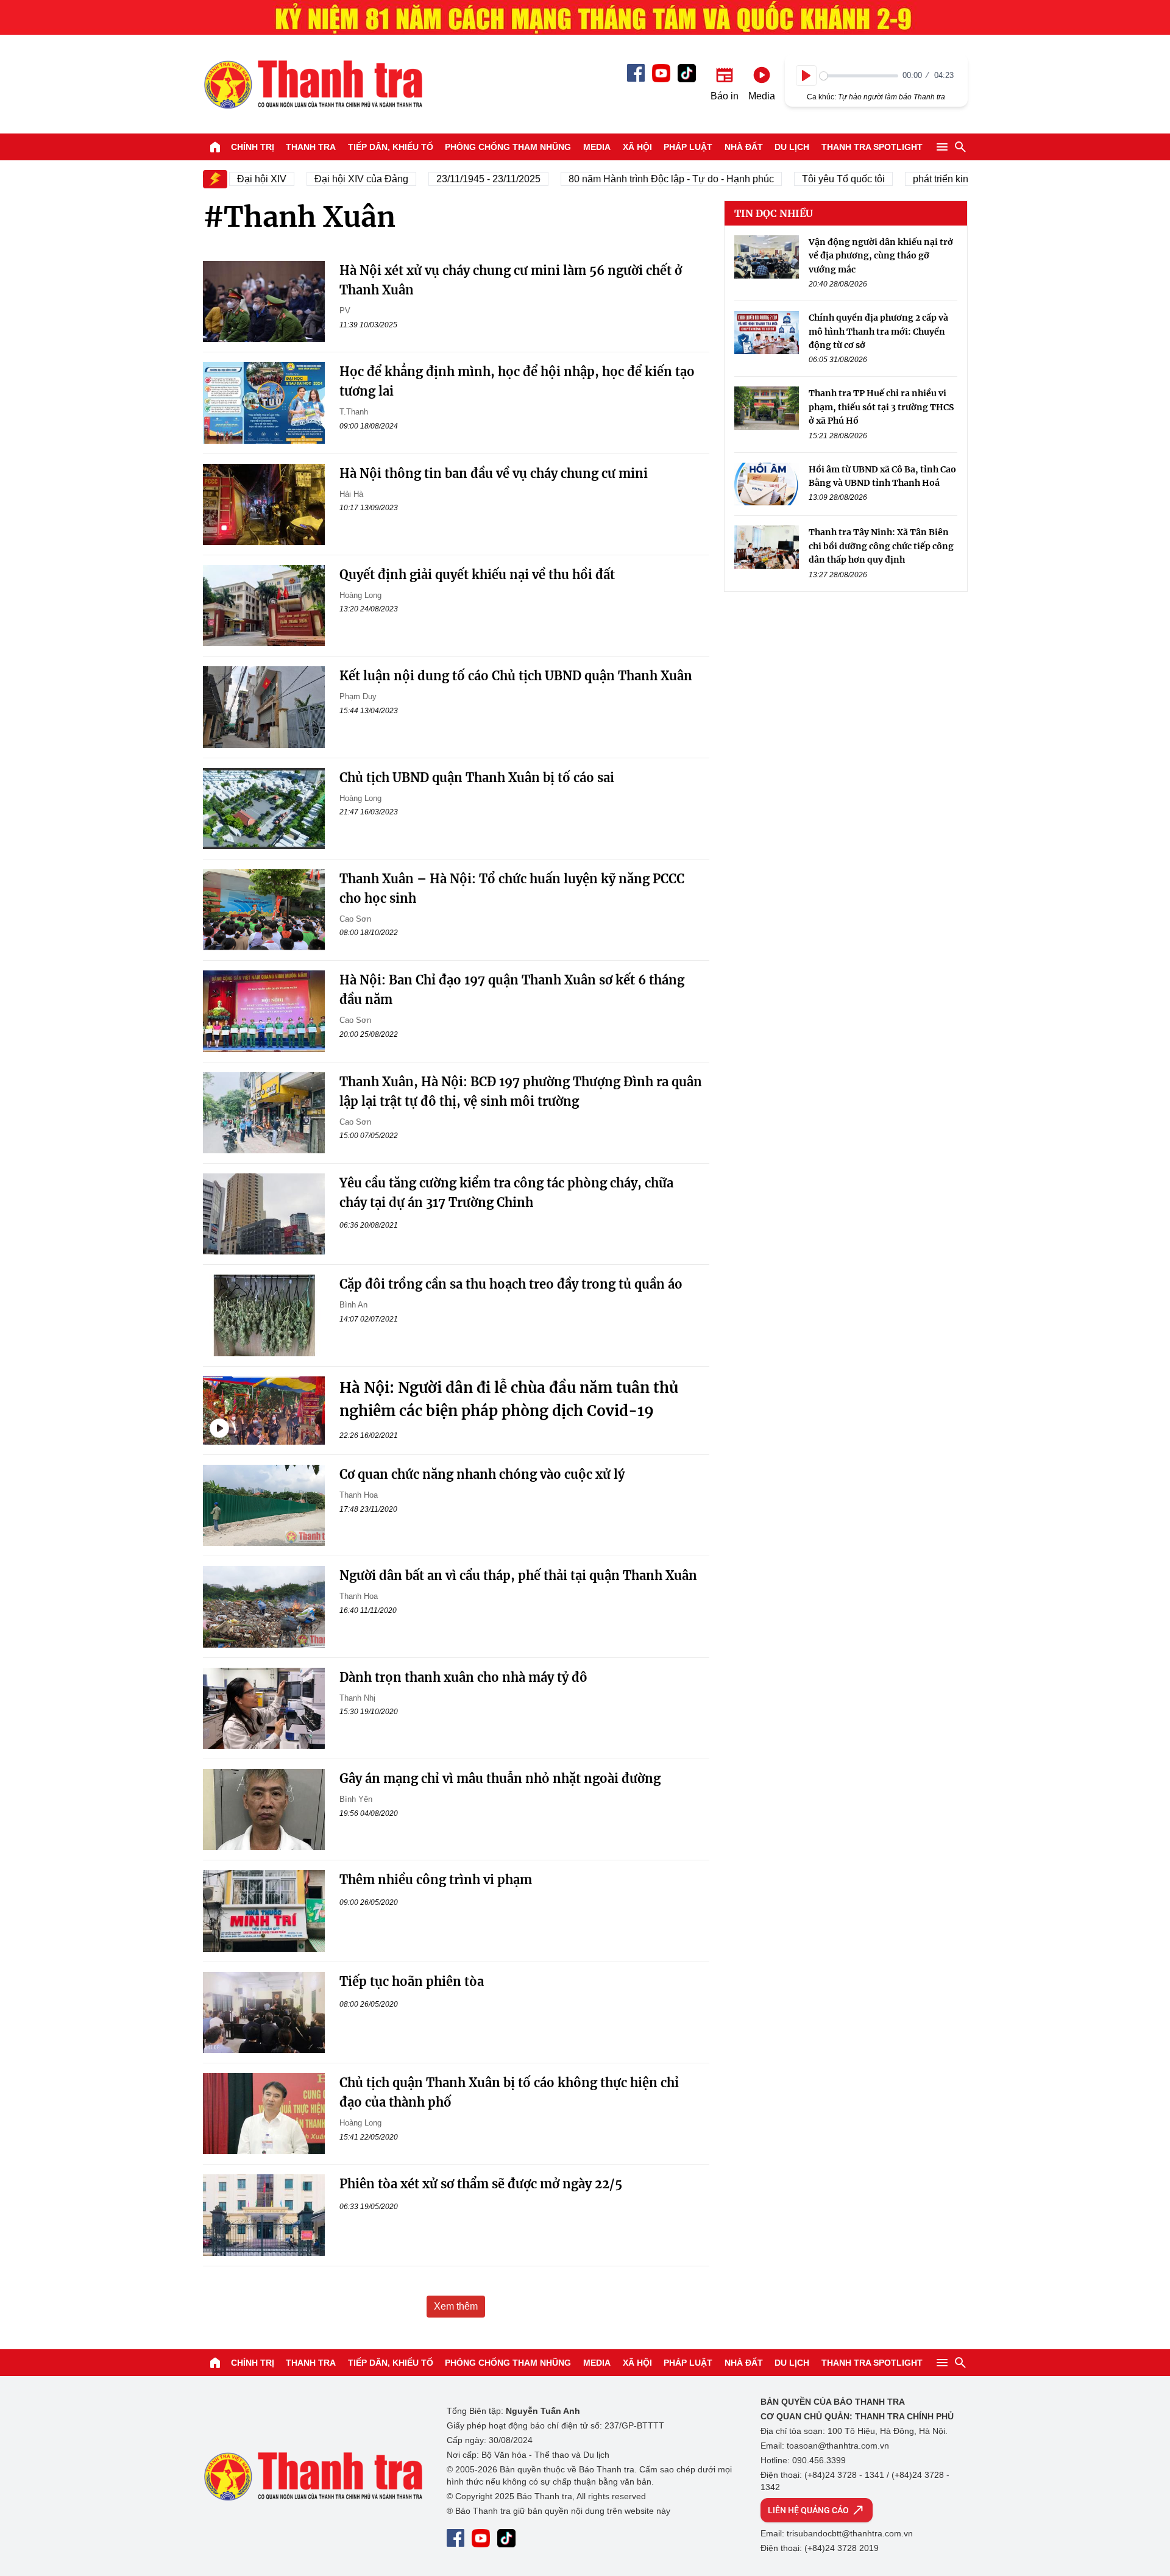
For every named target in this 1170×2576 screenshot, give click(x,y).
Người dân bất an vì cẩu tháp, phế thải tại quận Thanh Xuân (518, 1575)
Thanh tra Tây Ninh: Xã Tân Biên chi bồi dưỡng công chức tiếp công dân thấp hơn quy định (881, 546)
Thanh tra (311, 147)
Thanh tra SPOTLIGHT (872, 147)
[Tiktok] (687, 73)
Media (597, 147)
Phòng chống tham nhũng (508, 147)
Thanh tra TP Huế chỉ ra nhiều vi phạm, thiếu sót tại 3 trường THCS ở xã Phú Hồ (881, 407)
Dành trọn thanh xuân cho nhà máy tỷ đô (463, 1677)
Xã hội (637, 147)
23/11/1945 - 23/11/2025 (460, 179)
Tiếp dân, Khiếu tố (391, 147)
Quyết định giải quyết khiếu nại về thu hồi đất (477, 575)
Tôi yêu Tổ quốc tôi (815, 179)
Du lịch (792, 147)
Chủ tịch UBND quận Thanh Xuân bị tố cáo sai (477, 777)
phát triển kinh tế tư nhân (938, 179)
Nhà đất (744, 147)
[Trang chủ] (215, 147)
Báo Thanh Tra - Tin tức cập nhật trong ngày (313, 84)
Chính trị (253, 147)
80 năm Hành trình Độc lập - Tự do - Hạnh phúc (643, 179)
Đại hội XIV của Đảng (333, 179)
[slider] (859, 76)
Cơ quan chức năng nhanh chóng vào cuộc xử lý (482, 1474)
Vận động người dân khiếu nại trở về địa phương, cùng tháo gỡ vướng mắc (881, 256)
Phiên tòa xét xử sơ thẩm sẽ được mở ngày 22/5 (481, 2184)
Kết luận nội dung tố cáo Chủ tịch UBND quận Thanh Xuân (516, 676)
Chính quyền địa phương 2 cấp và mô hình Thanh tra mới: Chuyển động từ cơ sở (878, 331)
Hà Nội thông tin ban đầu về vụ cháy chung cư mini (494, 473)
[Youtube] (661, 73)
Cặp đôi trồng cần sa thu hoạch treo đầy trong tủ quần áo (511, 1284)
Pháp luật (688, 147)
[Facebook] (636, 73)
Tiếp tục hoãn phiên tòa (412, 1981)
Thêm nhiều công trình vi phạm (436, 1880)
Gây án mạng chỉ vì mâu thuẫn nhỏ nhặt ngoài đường (500, 1778)
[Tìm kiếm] (960, 147)
